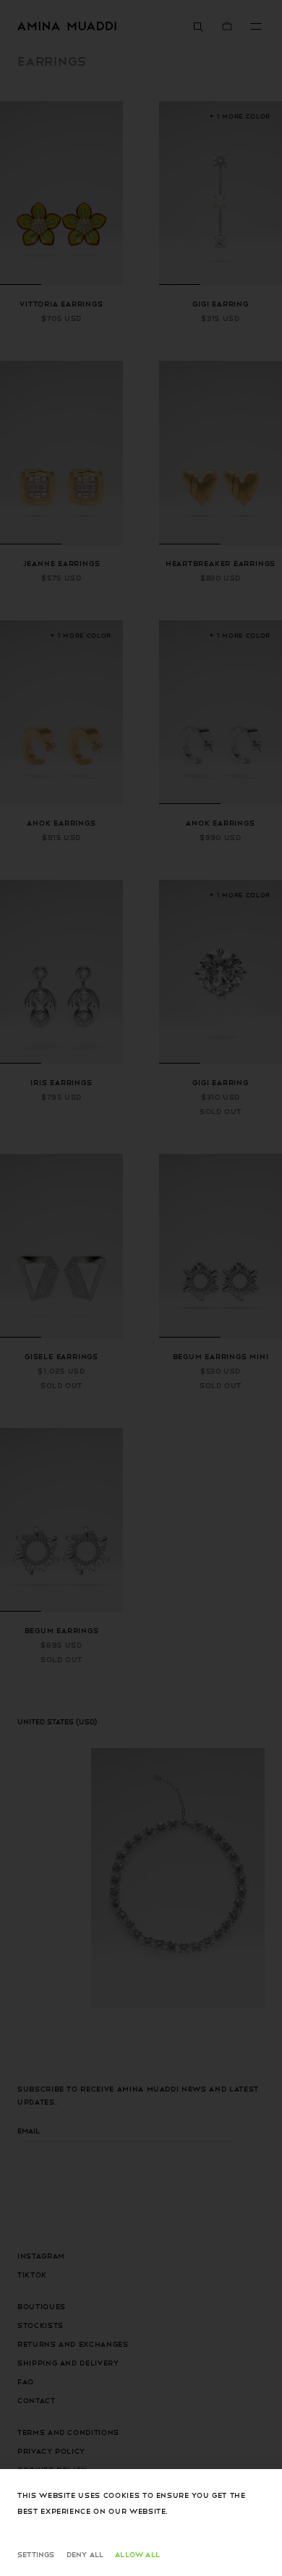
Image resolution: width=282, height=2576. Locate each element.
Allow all (137, 2554)
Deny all (85, 2554)
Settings (36, 2554)
